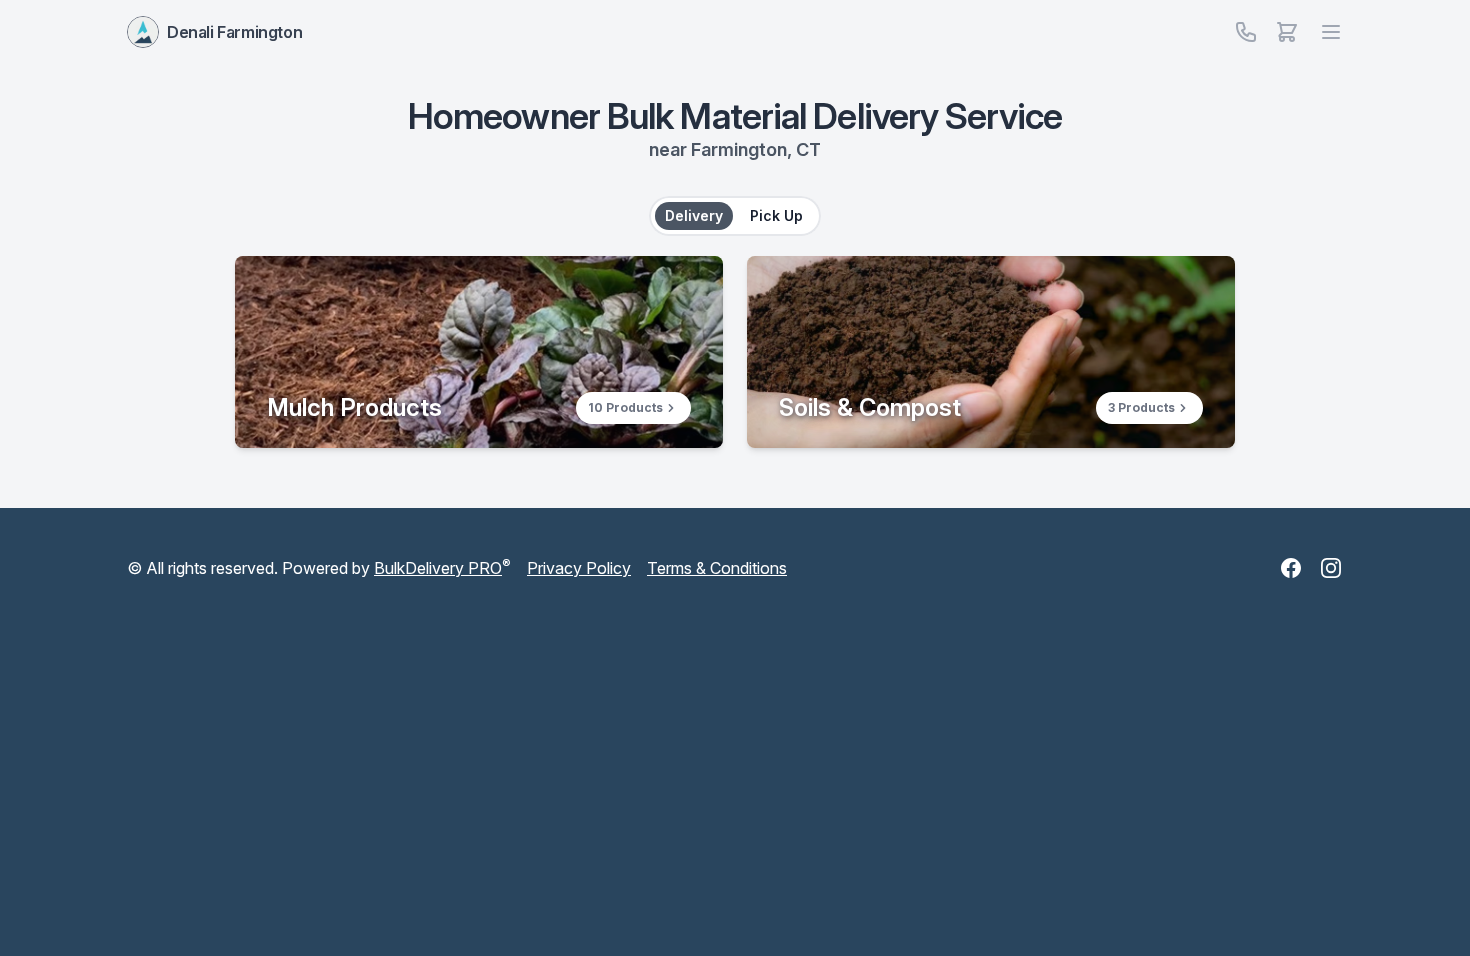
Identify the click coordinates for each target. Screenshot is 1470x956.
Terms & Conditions (717, 568)
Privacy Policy (579, 568)
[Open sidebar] (1287, 32)
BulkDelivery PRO (438, 568)
